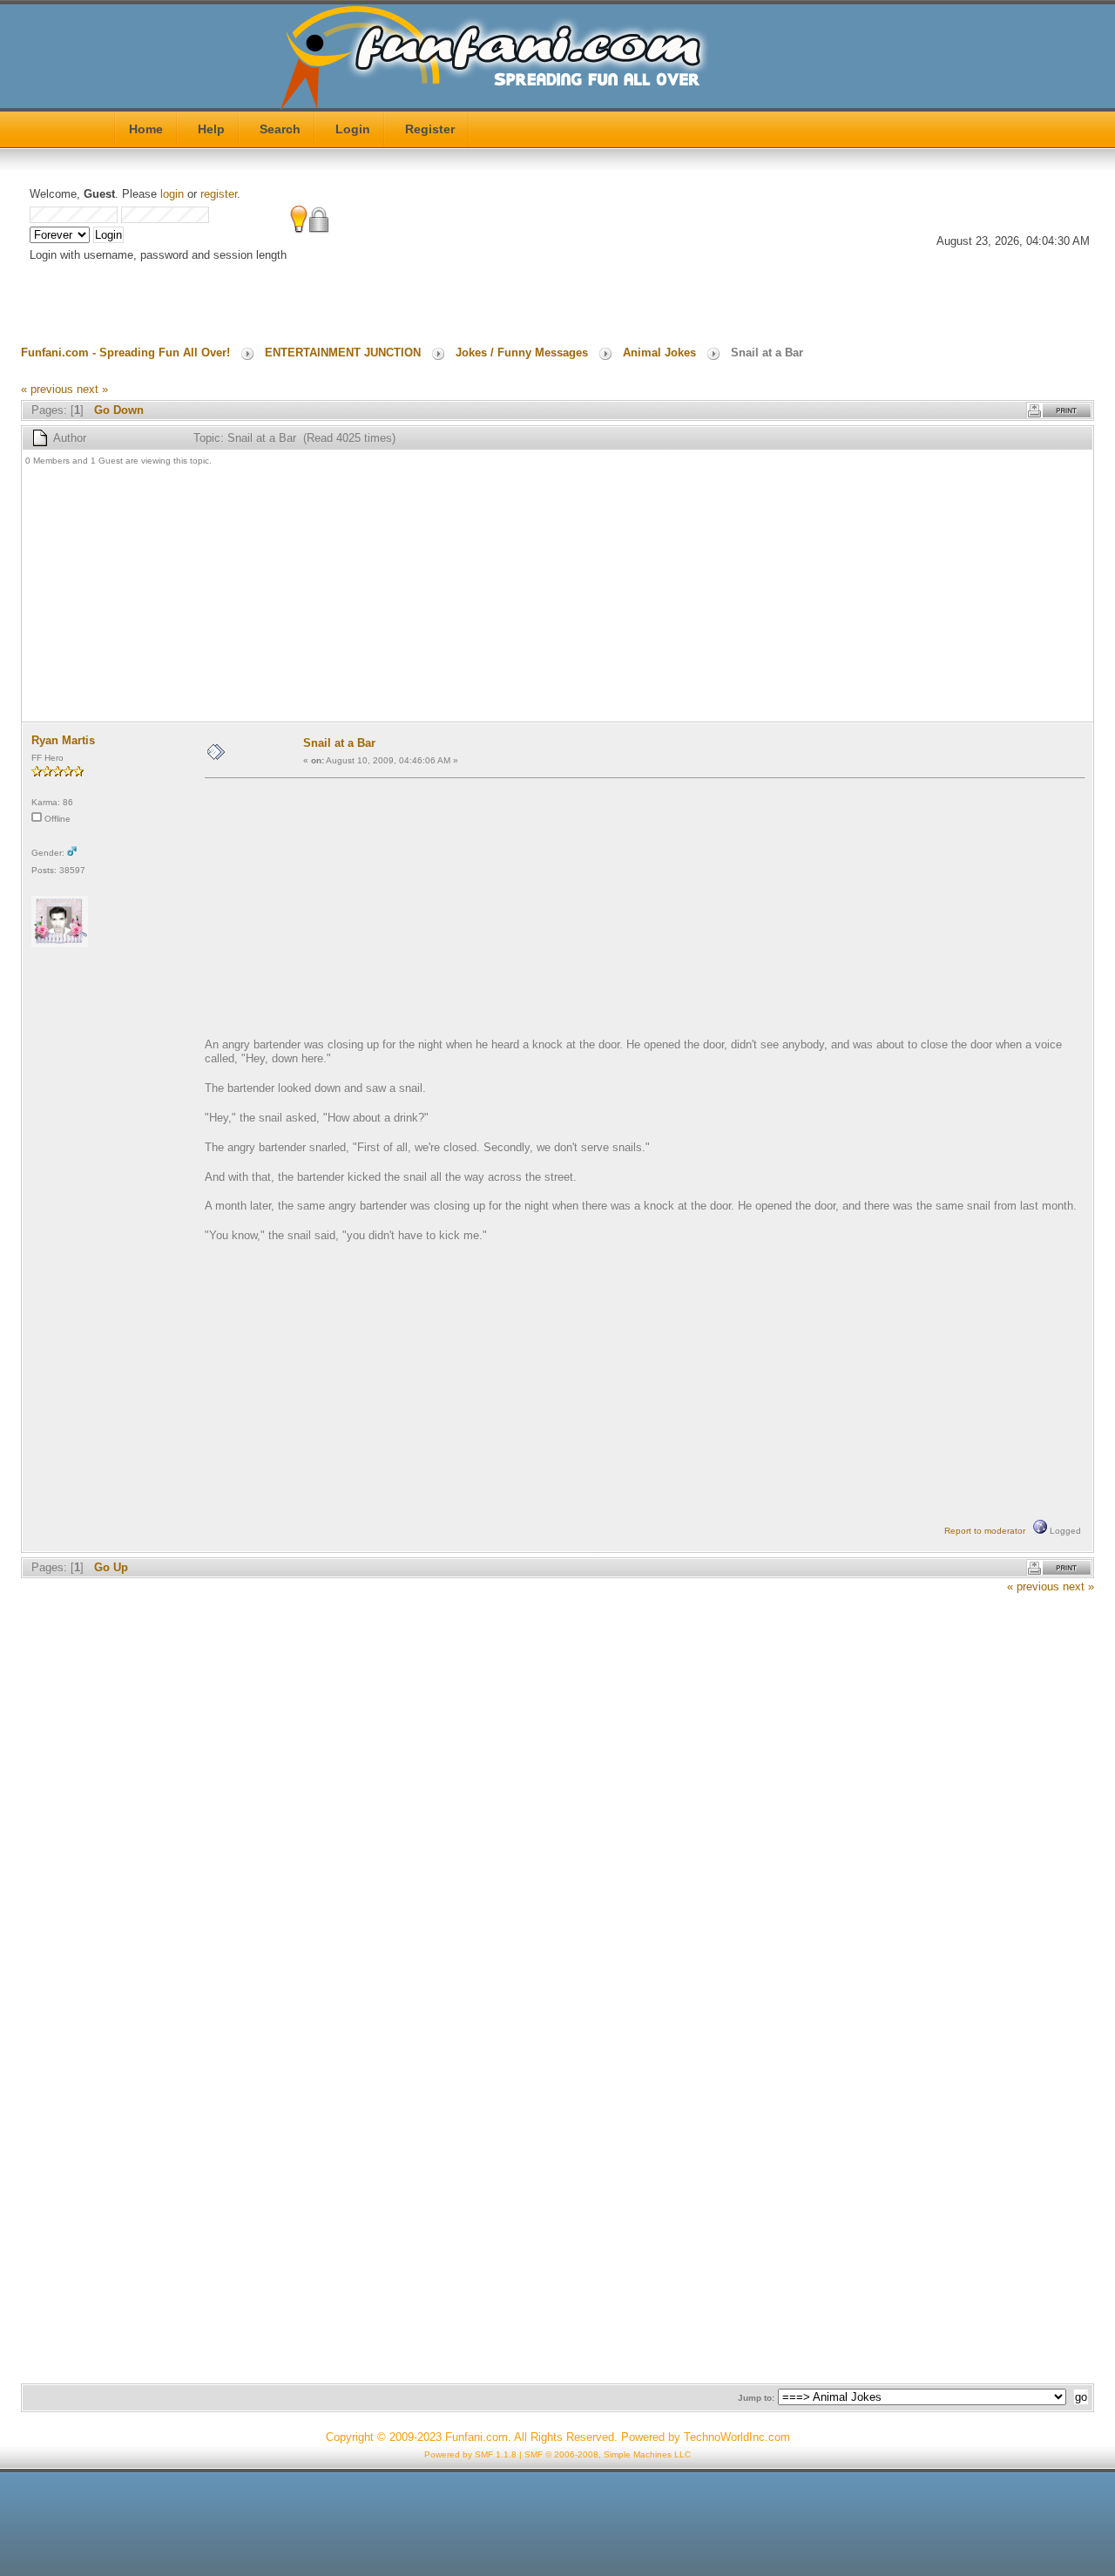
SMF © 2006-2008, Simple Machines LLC (608, 2454)
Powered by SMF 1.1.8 (470, 2454)
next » (92, 389)
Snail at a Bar (339, 743)
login (172, 194)
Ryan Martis (63, 740)
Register (430, 129)
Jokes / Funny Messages (522, 353)
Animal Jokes (659, 353)
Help (211, 129)
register (219, 194)
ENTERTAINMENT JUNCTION (343, 353)
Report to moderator (985, 1531)
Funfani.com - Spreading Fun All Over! (125, 353)
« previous (47, 389)
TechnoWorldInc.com (737, 2437)
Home (146, 129)
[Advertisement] (548, 596)
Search (280, 129)
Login (353, 129)
